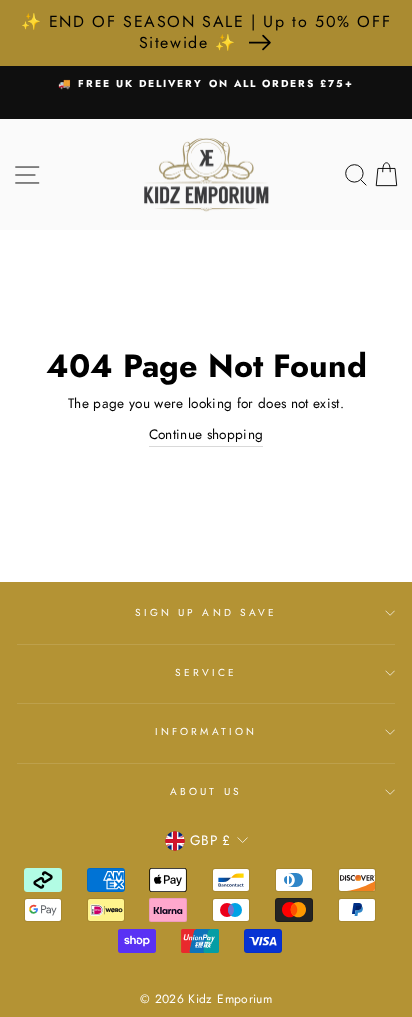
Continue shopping (206, 434)
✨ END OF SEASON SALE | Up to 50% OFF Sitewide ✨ (206, 32)
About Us (205, 791)
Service (206, 672)
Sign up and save (206, 612)
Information (206, 731)
